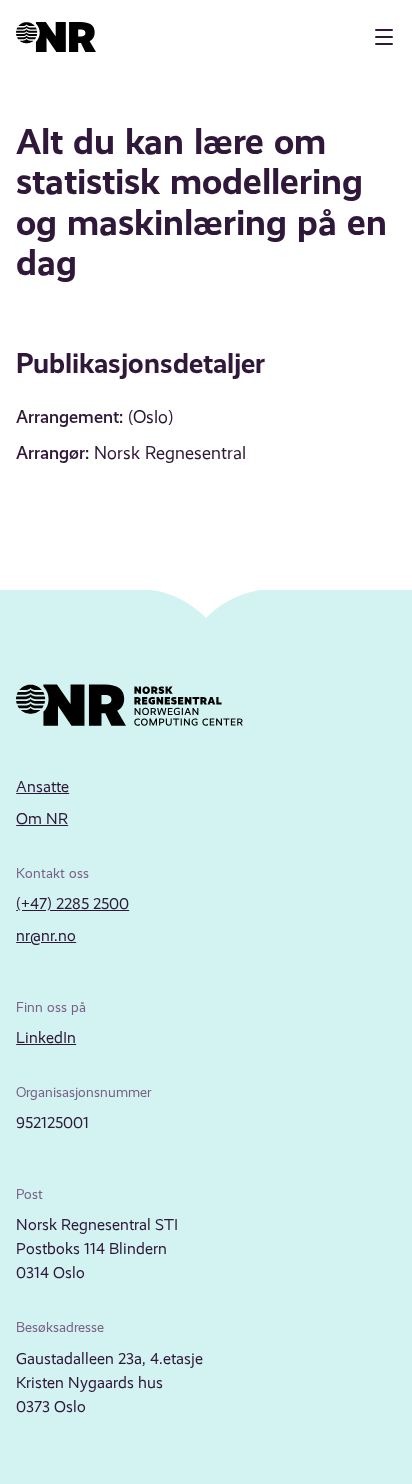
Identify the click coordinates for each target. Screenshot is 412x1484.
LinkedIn (46, 1037)
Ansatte (42, 786)
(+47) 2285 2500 (72, 903)
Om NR (42, 818)
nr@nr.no (46, 935)
